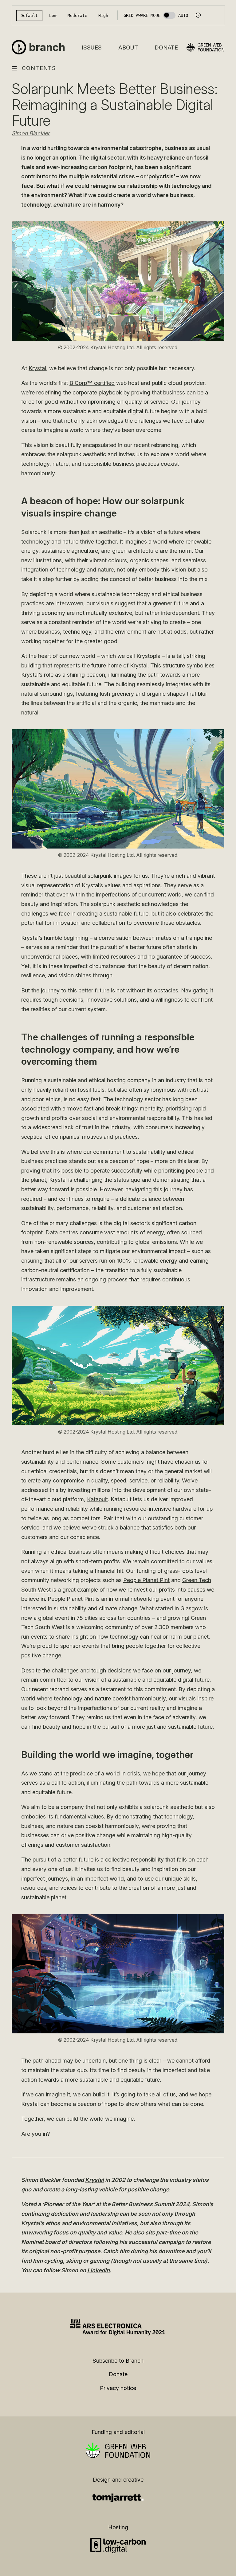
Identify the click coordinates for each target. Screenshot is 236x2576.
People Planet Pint (146, 1580)
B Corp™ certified (92, 383)
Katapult (97, 1499)
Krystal (37, 368)
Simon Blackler (31, 133)
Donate (166, 47)
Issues (92, 47)
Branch (47, 47)
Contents (38, 68)
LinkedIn (98, 2270)
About (128, 47)
